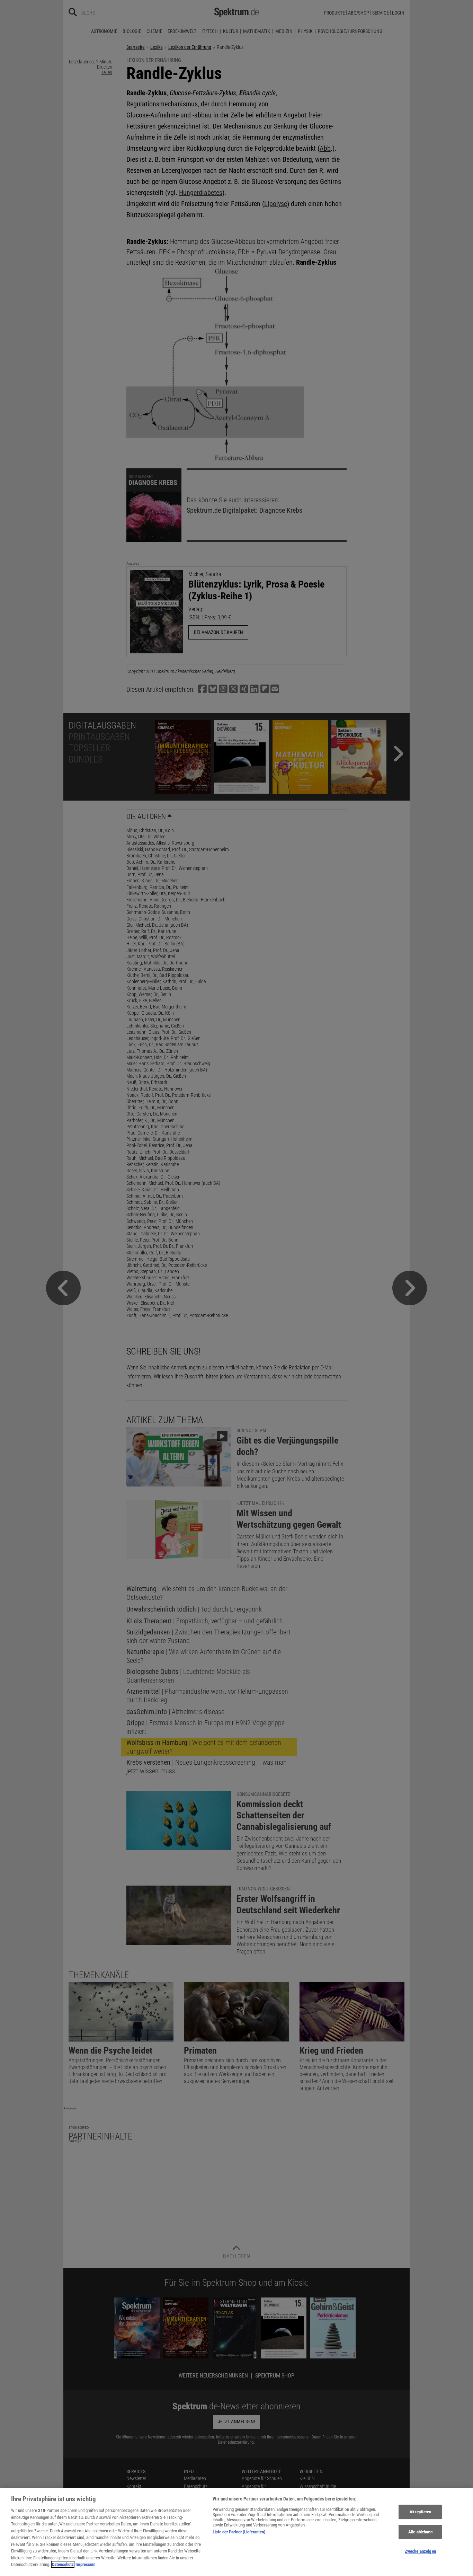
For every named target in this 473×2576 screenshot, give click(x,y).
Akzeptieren (420, 2512)
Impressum (86, 2564)
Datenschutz (63, 2564)
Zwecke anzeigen (420, 2552)
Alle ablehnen (420, 2532)
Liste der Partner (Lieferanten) (239, 2532)
